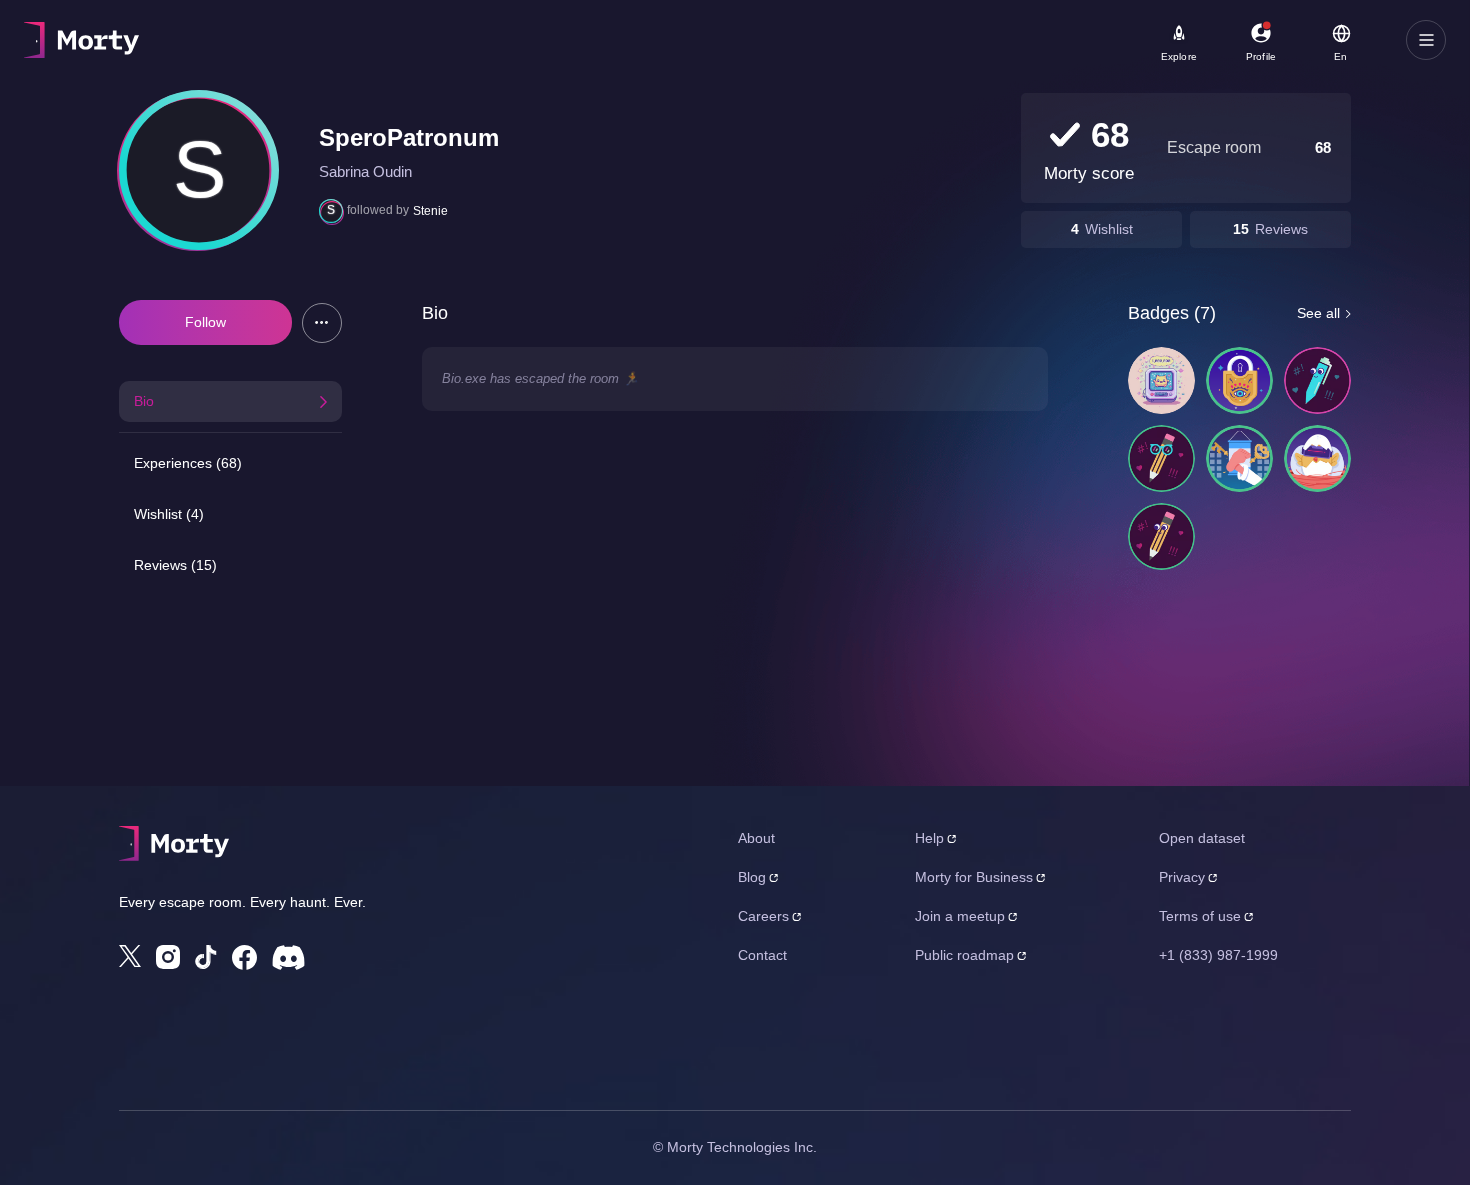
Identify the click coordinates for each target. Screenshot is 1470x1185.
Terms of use (1200, 916)
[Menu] (1426, 40)
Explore (1179, 56)
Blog (752, 877)
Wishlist (1109, 229)
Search (246, 31)
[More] (322, 323)
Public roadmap (964, 955)
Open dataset (1202, 838)
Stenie (430, 211)
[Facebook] (244, 957)
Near (501, 31)
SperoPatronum (409, 137)
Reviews (1281, 229)
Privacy (1182, 877)
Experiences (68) (188, 463)
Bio (144, 401)
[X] (130, 956)
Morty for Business (974, 877)
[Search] (714, 40)
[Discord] (288, 957)
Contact (762, 955)
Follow (205, 322)
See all (1318, 313)
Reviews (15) (175, 565)
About (756, 838)
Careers (763, 916)
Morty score (1089, 173)
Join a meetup (960, 916)
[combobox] (591, 47)
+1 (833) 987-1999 (1218, 955)
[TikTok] (206, 957)
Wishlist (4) (169, 514)
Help (929, 838)
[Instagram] (168, 957)
